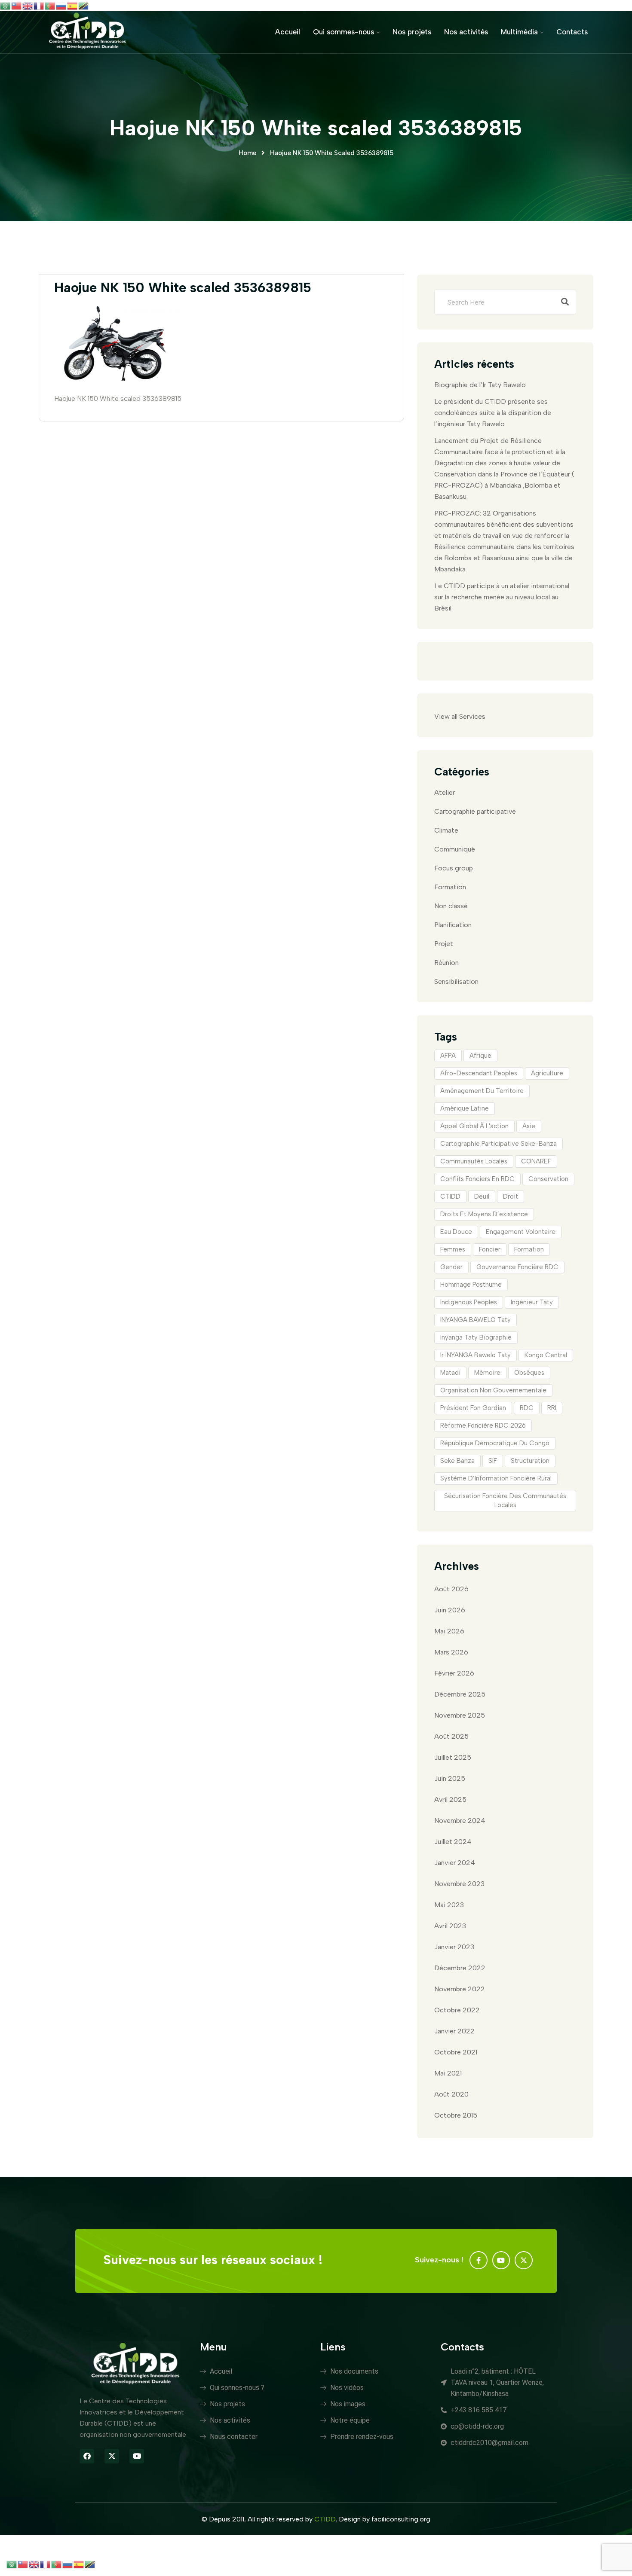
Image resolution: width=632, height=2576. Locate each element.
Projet (444, 944)
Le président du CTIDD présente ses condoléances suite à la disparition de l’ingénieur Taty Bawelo (493, 413)
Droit (511, 1196)
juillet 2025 (453, 1757)
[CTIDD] (87, 32)
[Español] (73, 5)
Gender (451, 1267)
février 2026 (454, 1673)
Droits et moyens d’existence (484, 1214)
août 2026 (451, 1589)
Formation (450, 887)
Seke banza (457, 1461)
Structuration (530, 1461)
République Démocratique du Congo (495, 1443)
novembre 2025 (460, 1715)
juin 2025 (450, 1778)
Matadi (450, 1373)
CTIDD (450, 1196)
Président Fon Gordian (473, 1408)
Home (247, 153)
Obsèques (529, 1373)
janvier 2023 (454, 1947)
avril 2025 (450, 1799)
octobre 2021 (456, 2052)
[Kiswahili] (84, 5)
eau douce (456, 1232)
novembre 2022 (460, 1989)
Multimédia (519, 32)
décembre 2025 (460, 1694)
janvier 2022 (454, 2031)
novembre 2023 (459, 1884)
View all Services (460, 716)
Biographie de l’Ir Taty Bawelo (480, 385)
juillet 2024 (453, 1842)
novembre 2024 (460, 1821)
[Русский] (61, 5)
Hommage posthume (471, 1285)
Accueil (288, 32)
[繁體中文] (17, 5)
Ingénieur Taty (532, 1302)
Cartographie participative (475, 811)
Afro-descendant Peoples (479, 1073)
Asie (529, 1126)
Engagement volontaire (521, 1232)
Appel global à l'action (474, 1126)
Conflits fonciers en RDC (477, 1179)
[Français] (39, 5)
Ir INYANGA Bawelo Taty (476, 1355)
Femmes (453, 1249)
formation (529, 1249)
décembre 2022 (460, 1968)
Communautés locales (474, 1161)
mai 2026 (449, 1631)
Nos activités (466, 32)
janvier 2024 (455, 1863)
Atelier (445, 792)
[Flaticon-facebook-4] (479, 2260)
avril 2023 (450, 1926)
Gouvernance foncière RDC (517, 1267)
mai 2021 (448, 2073)
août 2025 (451, 1736)
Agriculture (547, 1073)
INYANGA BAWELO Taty (476, 1320)
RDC (527, 1408)
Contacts (572, 32)
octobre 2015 (456, 2115)
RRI (552, 1408)
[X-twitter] (524, 2260)
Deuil (482, 1196)
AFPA (448, 1056)
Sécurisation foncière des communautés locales (505, 1500)
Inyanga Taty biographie (476, 1337)
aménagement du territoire (482, 1091)
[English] (28, 5)
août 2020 (451, 2094)
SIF (493, 1461)
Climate (446, 830)
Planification (453, 925)
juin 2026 (450, 1610)
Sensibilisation (456, 981)
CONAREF (536, 1161)
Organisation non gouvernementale (493, 1390)
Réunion (446, 963)
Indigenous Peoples (469, 1302)
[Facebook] (87, 2456)
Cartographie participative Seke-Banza (499, 1144)
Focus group (454, 868)
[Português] (50, 5)
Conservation (548, 1179)
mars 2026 (451, 1652)
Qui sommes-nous (344, 32)
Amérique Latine (465, 1108)
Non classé (451, 906)
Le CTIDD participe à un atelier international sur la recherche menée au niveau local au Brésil (502, 597)
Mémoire (487, 1373)
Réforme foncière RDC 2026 (483, 1425)
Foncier (490, 1249)
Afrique (480, 1056)
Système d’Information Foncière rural (496, 1478)
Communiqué (455, 849)
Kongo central (546, 1355)
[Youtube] (501, 2260)
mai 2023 (449, 1905)
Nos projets (412, 32)
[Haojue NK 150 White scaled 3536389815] (119, 380)
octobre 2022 (457, 2010)
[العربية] (6, 5)
